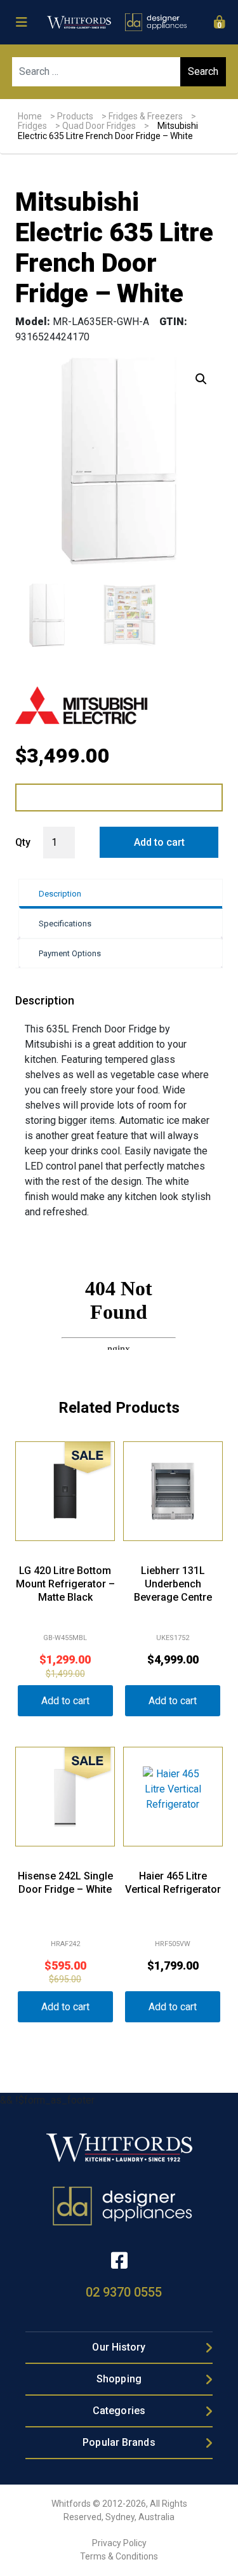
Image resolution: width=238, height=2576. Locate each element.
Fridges (32, 126)
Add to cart (159, 842)
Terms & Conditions (119, 2556)
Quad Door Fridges (99, 126)
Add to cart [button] (65, 1701)
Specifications (65, 924)
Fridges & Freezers (146, 116)
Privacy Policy (119, 2543)
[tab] (120, 894)
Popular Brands (119, 2442)
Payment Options (70, 953)
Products (75, 116)
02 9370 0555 (124, 2292)
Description (60, 894)
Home (30, 116)
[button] (201, 379)
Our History (119, 2347)
